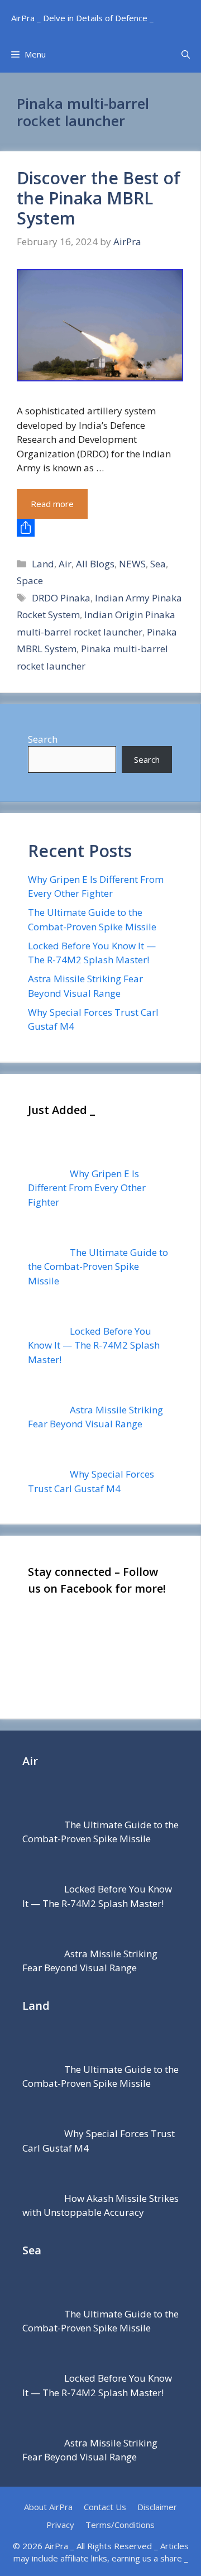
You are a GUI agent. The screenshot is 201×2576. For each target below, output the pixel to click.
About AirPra (48, 2507)
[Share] (100, 528)
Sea (158, 564)
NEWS (132, 564)
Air (65, 564)
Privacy (60, 2525)
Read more (52, 504)
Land (43, 564)
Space (30, 580)
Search (43, 739)
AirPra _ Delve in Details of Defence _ (82, 18)
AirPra (56, 2546)
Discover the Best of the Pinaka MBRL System (99, 198)
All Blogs (95, 564)
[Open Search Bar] (186, 54)
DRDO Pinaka (61, 598)
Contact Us (105, 2507)
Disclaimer (157, 2507)
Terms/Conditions (120, 2525)
